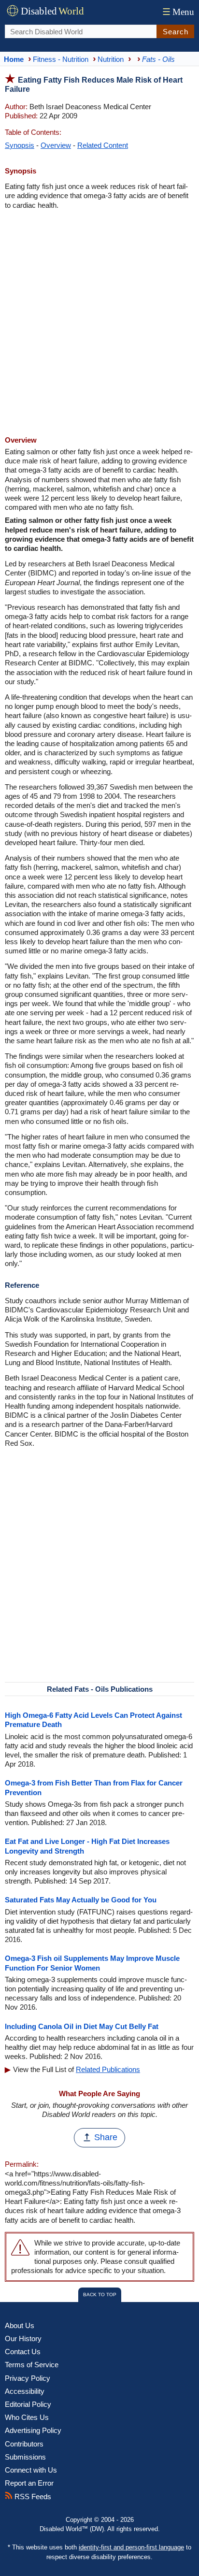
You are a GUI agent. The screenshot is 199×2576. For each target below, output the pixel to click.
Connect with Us (31, 2470)
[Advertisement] (99, 324)
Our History (23, 2339)
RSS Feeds (32, 2497)
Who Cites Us (27, 2417)
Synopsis (20, 145)
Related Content (103, 145)
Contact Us (23, 2352)
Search (176, 32)
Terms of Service (32, 2365)
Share (106, 2137)
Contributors (24, 2444)
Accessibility (25, 2391)
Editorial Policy (28, 2404)
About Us (20, 2325)
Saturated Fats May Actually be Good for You (81, 1900)
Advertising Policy (33, 2430)
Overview (56, 145)
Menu (178, 12)
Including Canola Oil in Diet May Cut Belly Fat (82, 2026)
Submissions (25, 2457)
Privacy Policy (28, 2378)
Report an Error (29, 2483)
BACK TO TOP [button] (100, 2295)
